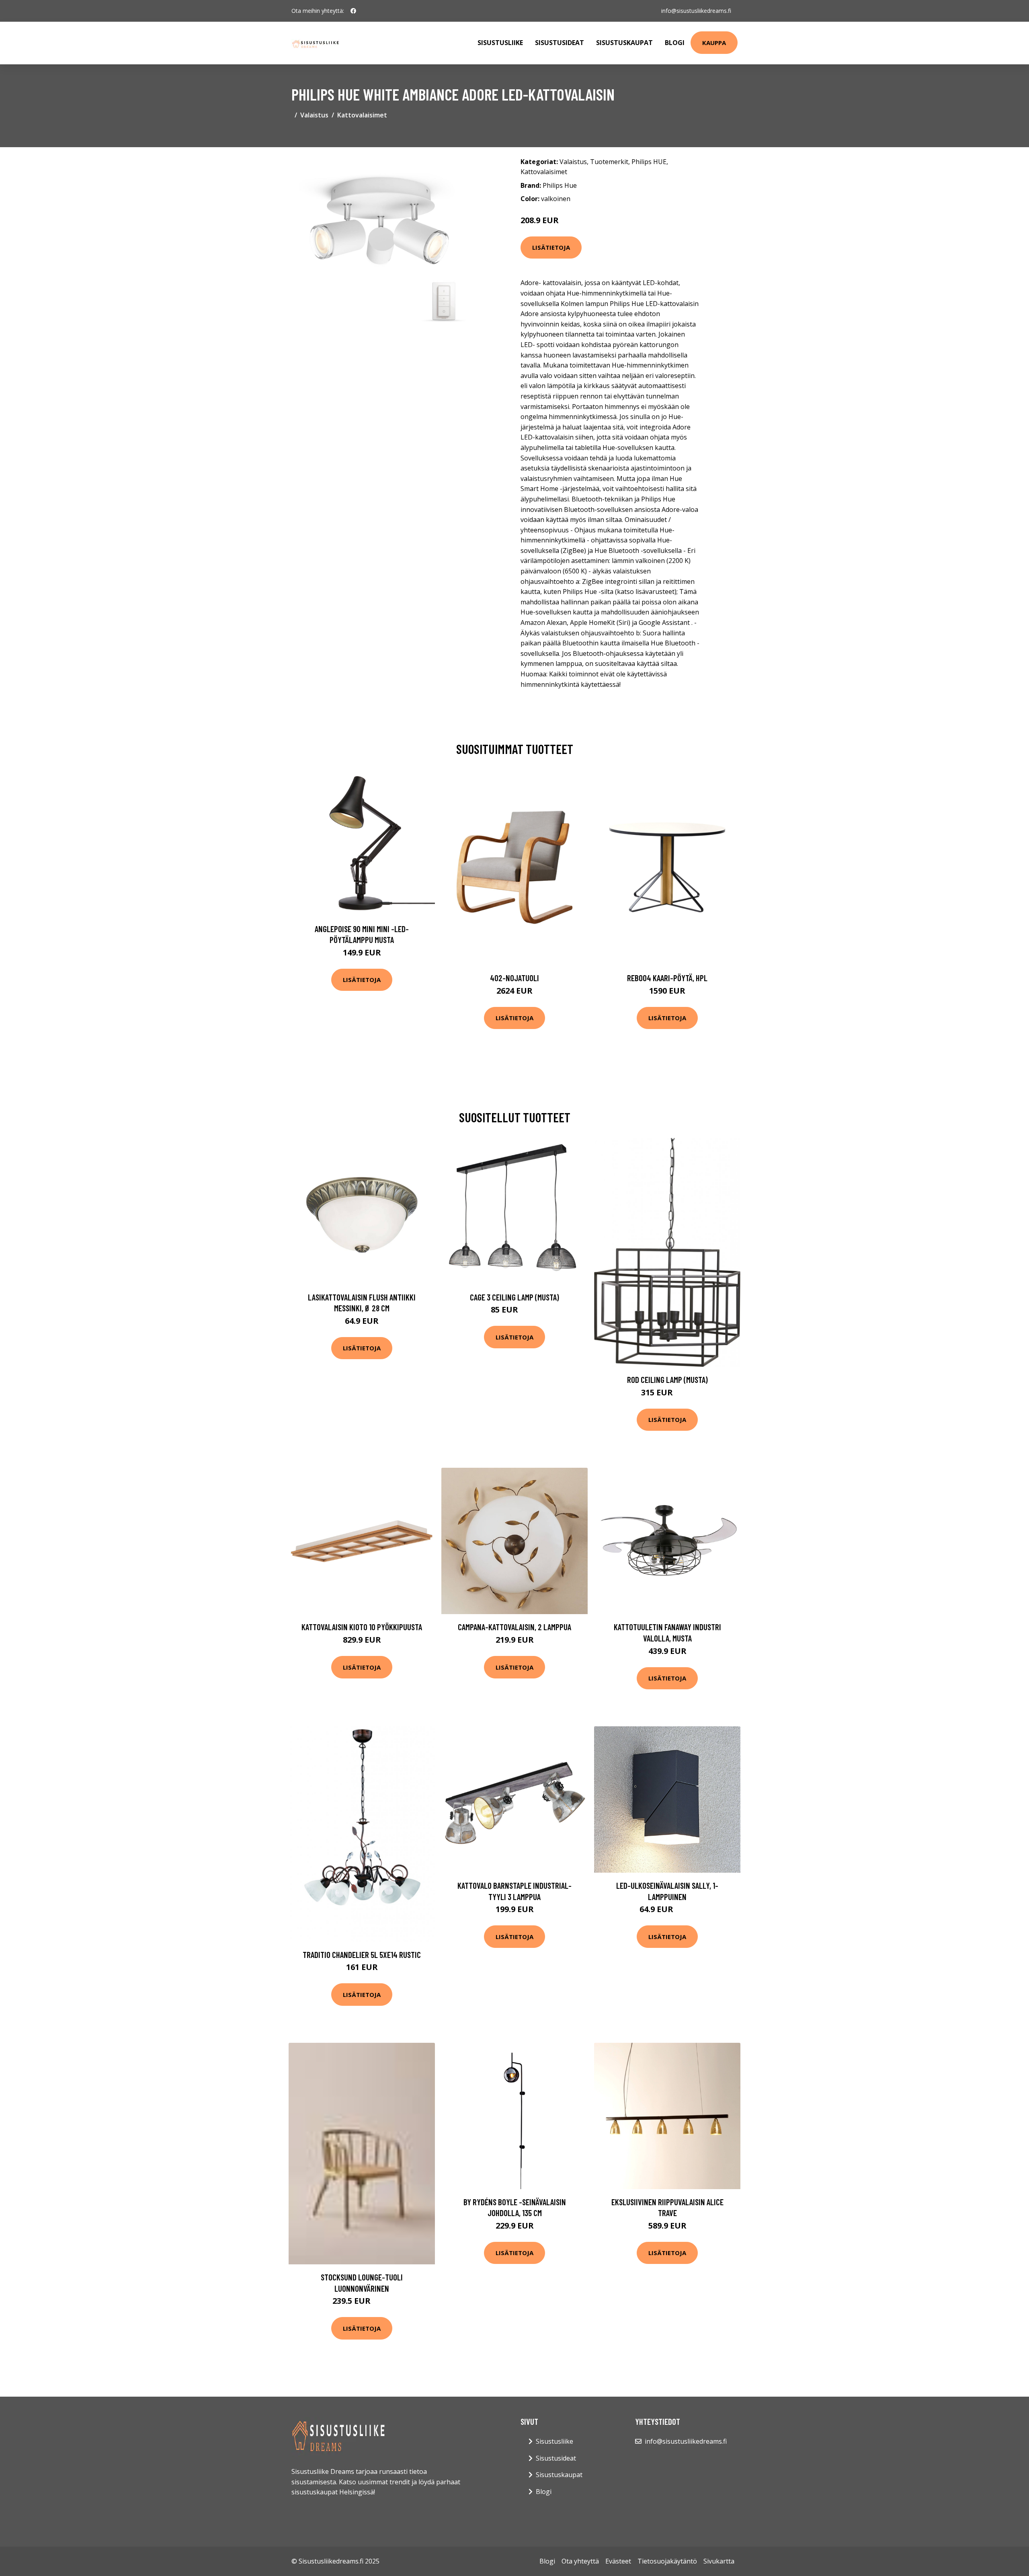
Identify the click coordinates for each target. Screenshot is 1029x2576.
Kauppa (714, 43)
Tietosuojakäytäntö (667, 2561)
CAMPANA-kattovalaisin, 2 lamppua (514, 1627)
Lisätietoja (551, 247)
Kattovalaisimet (362, 115)
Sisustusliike (500, 43)
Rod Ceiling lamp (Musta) (667, 1379)
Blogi (675, 43)
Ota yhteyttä (580, 2561)
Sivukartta (719, 2561)
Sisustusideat (560, 43)
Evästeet (618, 2561)
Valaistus (314, 115)
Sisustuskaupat (624, 43)
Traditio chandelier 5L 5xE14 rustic (362, 1955)
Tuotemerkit (609, 162)
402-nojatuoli (514, 978)
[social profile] (353, 11)
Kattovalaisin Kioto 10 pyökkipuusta (362, 1627)
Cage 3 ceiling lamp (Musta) (514, 1297)
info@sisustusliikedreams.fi (696, 11)
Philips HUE (649, 162)
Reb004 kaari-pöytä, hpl (667, 978)
